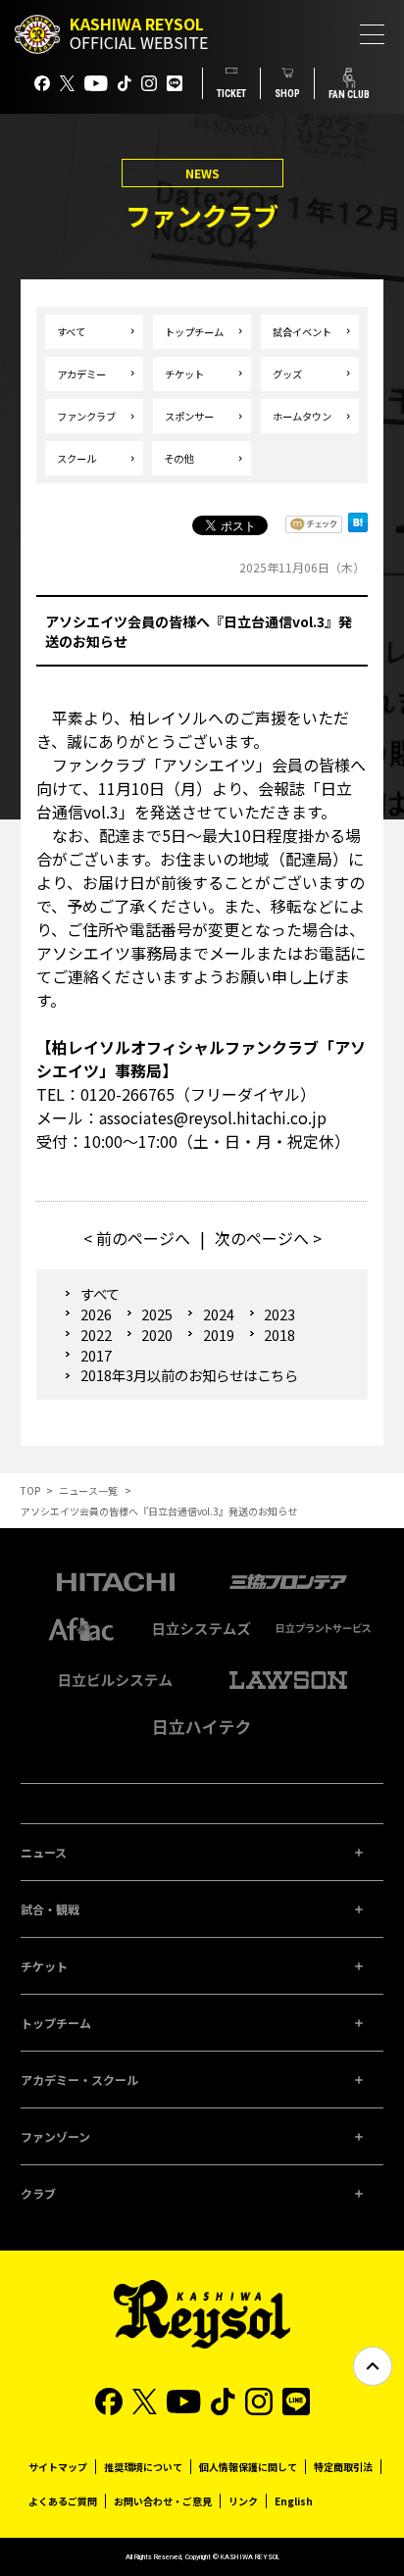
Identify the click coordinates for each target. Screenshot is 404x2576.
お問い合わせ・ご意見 (163, 2501)
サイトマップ (58, 2467)
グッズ (287, 374)
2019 (218, 1335)
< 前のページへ (137, 1238)
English (294, 2501)
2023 (279, 1314)
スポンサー (189, 416)
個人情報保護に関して (248, 2467)
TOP (30, 1490)
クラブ (38, 2193)
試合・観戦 (50, 1909)
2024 (218, 1314)
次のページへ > (268, 1238)
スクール (76, 458)
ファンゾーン (55, 2136)
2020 (157, 1335)
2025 (157, 1314)
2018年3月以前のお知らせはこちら (189, 1375)
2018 (279, 1335)
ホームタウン (302, 416)
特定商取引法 (343, 2467)
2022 (96, 1335)
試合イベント (302, 332)
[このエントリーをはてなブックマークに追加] (358, 528)
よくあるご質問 (63, 2501)
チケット (184, 374)
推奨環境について (143, 2467)
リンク (243, 2501)
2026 (96, 1314)
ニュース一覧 (88, 1490)
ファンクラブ (86, 416)
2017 (96, 1355)
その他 (178, 458)
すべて (71, 332)
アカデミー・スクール (79, 2080)
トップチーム (194, 332)
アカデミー (81, 374)
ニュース (44, 1852)
